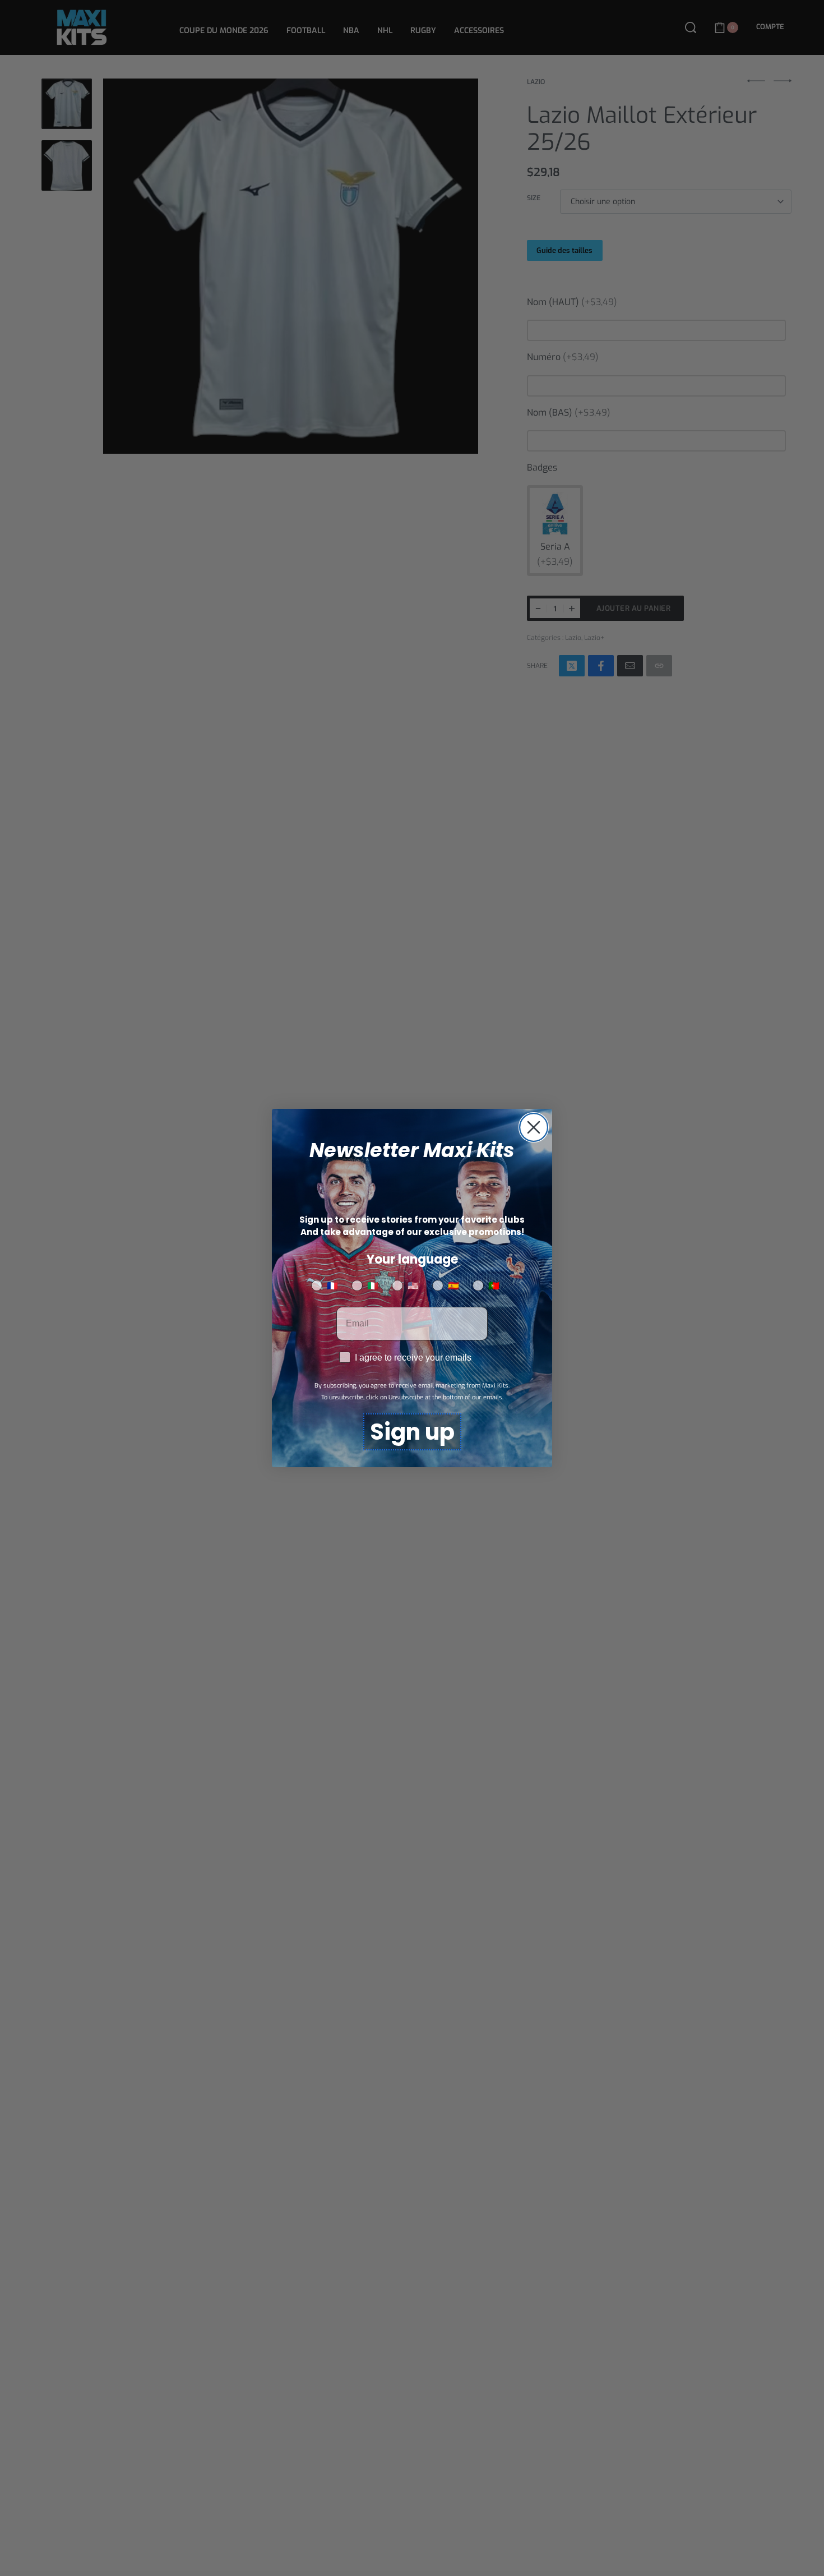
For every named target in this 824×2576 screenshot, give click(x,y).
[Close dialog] (534, 1127)
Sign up (412, 1432)
